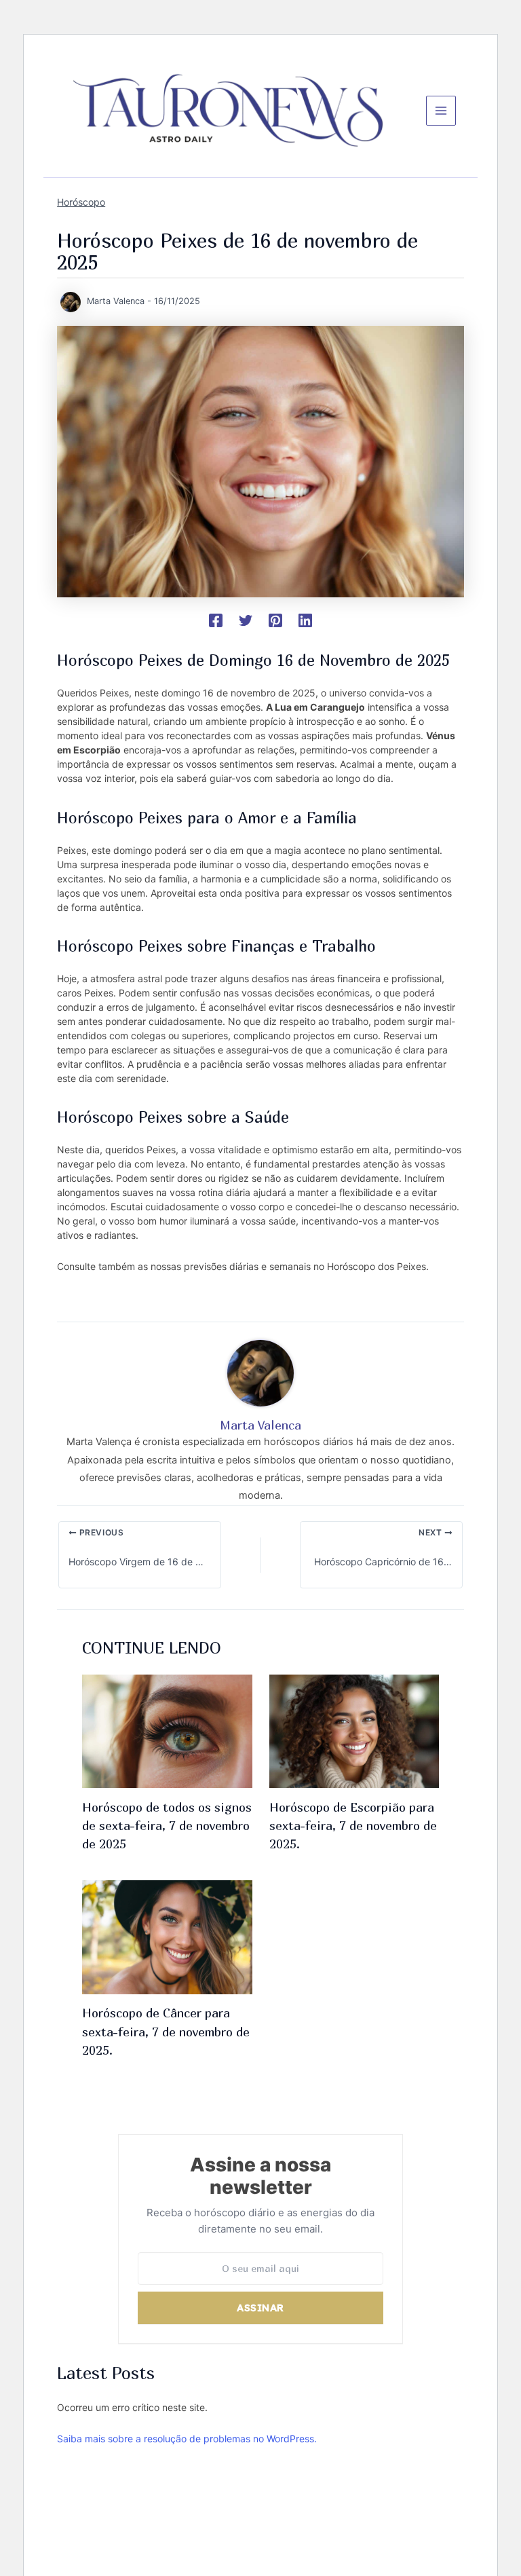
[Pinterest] (275, 620)
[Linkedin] (305, 620)
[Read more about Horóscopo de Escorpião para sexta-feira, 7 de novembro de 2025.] (354, 1730)
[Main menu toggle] (441, 111)
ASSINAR (260, 2308)
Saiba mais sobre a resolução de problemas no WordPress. (187, 2439)
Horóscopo (81, 202)
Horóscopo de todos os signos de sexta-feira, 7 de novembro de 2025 (167, 1826)
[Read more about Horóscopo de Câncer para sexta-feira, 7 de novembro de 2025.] (167, 1937)
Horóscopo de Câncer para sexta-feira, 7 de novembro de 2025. (166, 2031)
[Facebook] (216, 620)
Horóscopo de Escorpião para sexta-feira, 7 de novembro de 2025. (353, 1826)
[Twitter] (246, 620)
